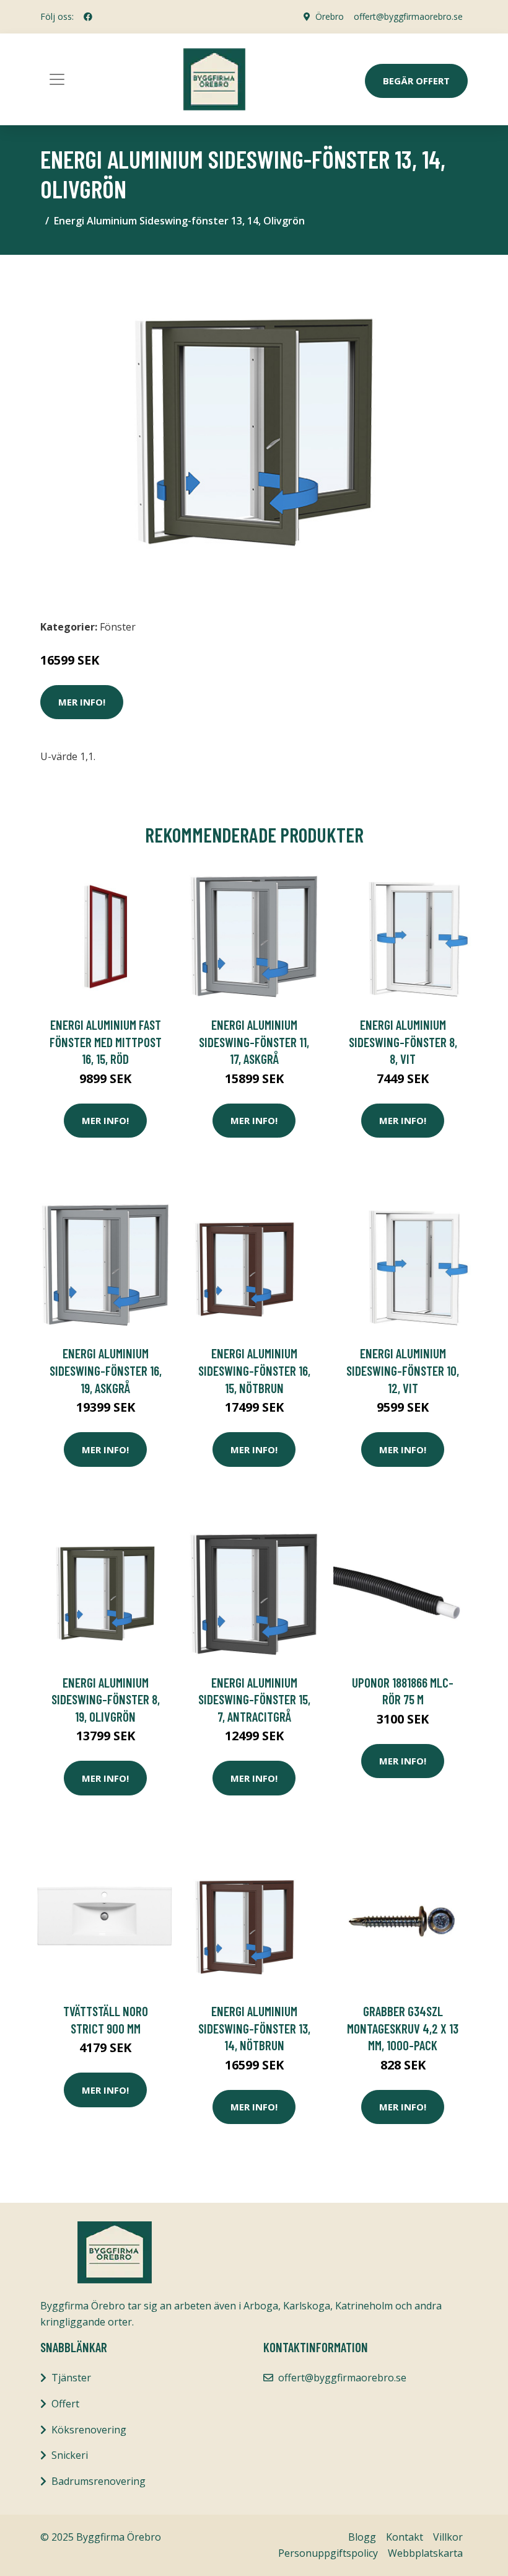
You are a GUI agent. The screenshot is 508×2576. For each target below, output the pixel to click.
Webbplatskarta (425, 2553)
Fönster (118, 627)
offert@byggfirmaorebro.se (408, 16)
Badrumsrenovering (99, 2481)
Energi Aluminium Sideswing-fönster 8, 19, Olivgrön (106, 1699)
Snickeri (70, 2455)
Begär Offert (416, 81)
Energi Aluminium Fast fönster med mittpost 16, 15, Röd (106, 1042)
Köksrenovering (89, 2430)
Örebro (330, 16)
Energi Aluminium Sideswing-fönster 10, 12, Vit (403, 1370)
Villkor (448, 2537)
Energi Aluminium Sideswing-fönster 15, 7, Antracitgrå (254, 1699)
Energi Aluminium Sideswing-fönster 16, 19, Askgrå (106, 1370)
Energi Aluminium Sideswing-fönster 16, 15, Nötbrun (254, 1370)
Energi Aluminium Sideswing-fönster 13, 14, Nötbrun (254, 2028)
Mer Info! (82, 702)
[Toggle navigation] (57, 79)
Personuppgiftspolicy (328, 2553)
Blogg (362, 2537)
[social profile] (88, 17)
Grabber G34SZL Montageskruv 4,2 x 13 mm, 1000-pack (403, 2028)
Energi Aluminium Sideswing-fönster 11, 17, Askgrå (254, 1042)
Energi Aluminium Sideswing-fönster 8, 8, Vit (403, 1042)
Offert (65, 2404)
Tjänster (71, 2378)
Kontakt (405, 2537)
